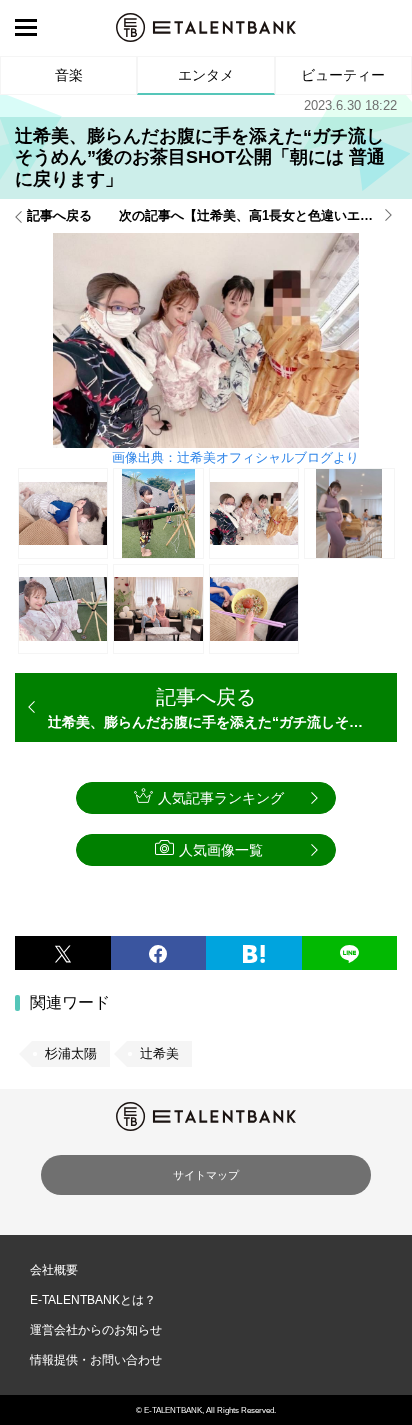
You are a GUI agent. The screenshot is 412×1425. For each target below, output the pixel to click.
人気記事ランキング (221, 798)
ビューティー (343, 75)
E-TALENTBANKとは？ (93, 1300)
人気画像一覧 (221, 850)
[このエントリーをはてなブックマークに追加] (254, 953)
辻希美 (159, 1053)
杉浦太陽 (71, 1053)
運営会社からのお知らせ (96, 1330)
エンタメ (206, 75)
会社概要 (54, 1270)
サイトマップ (206, 1175)
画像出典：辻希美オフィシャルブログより (235, 457)
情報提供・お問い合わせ (96, 1360)
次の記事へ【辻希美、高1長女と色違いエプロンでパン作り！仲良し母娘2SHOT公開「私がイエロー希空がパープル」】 (258, 215)
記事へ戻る (59, 215)
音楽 (69, 75)
